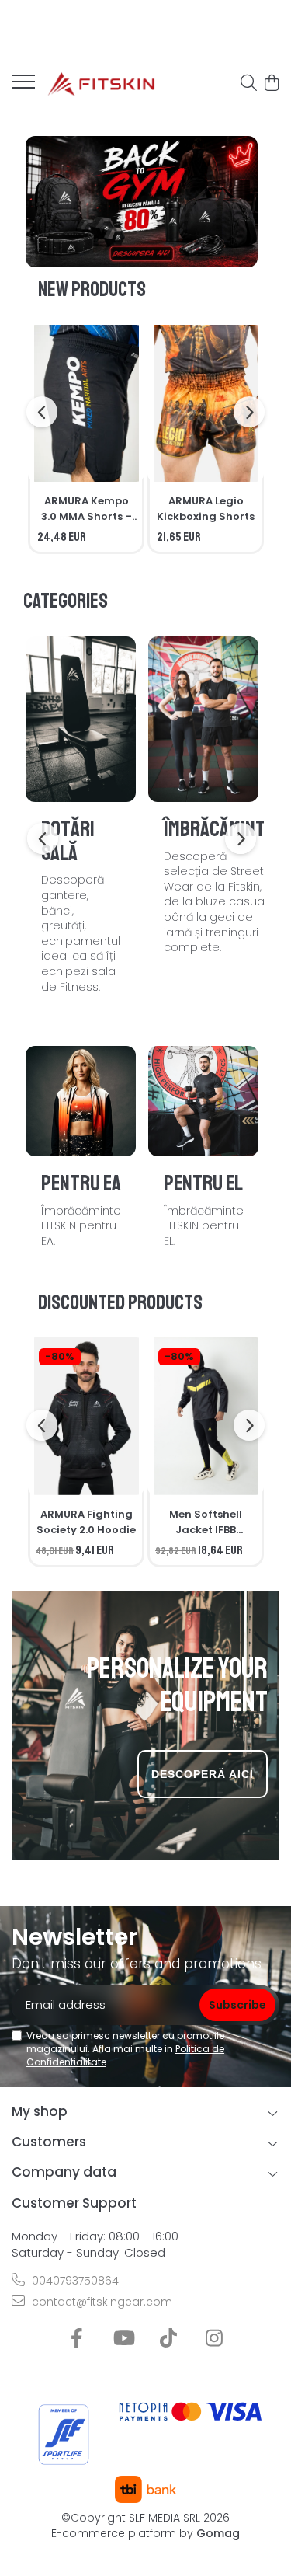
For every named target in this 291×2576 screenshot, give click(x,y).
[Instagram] (215, 2339)
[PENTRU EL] (203, 1101)
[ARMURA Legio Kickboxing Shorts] (206, 404)
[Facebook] (77, 2339)
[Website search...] (249, 84)
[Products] (23, 86)
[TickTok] (169, 2339)
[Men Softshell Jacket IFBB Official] (206, 1416)
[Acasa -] (101, 84)
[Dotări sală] (81, 719)
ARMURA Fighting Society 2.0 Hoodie (86, 1522)
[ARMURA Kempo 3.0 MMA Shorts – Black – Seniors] (86, 404)
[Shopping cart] (271, 84)
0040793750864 (74, 2281)
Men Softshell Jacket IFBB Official (206, 1522)
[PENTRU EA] (81, 1101)
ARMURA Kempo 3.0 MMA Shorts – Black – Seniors (87, 509)
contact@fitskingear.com (100, 2302)
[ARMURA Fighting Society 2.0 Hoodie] (86, 1416)
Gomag (217, 2533)
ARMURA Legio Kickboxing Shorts (206, 509)
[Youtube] (123, 2339)
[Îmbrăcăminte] (203, 719)
